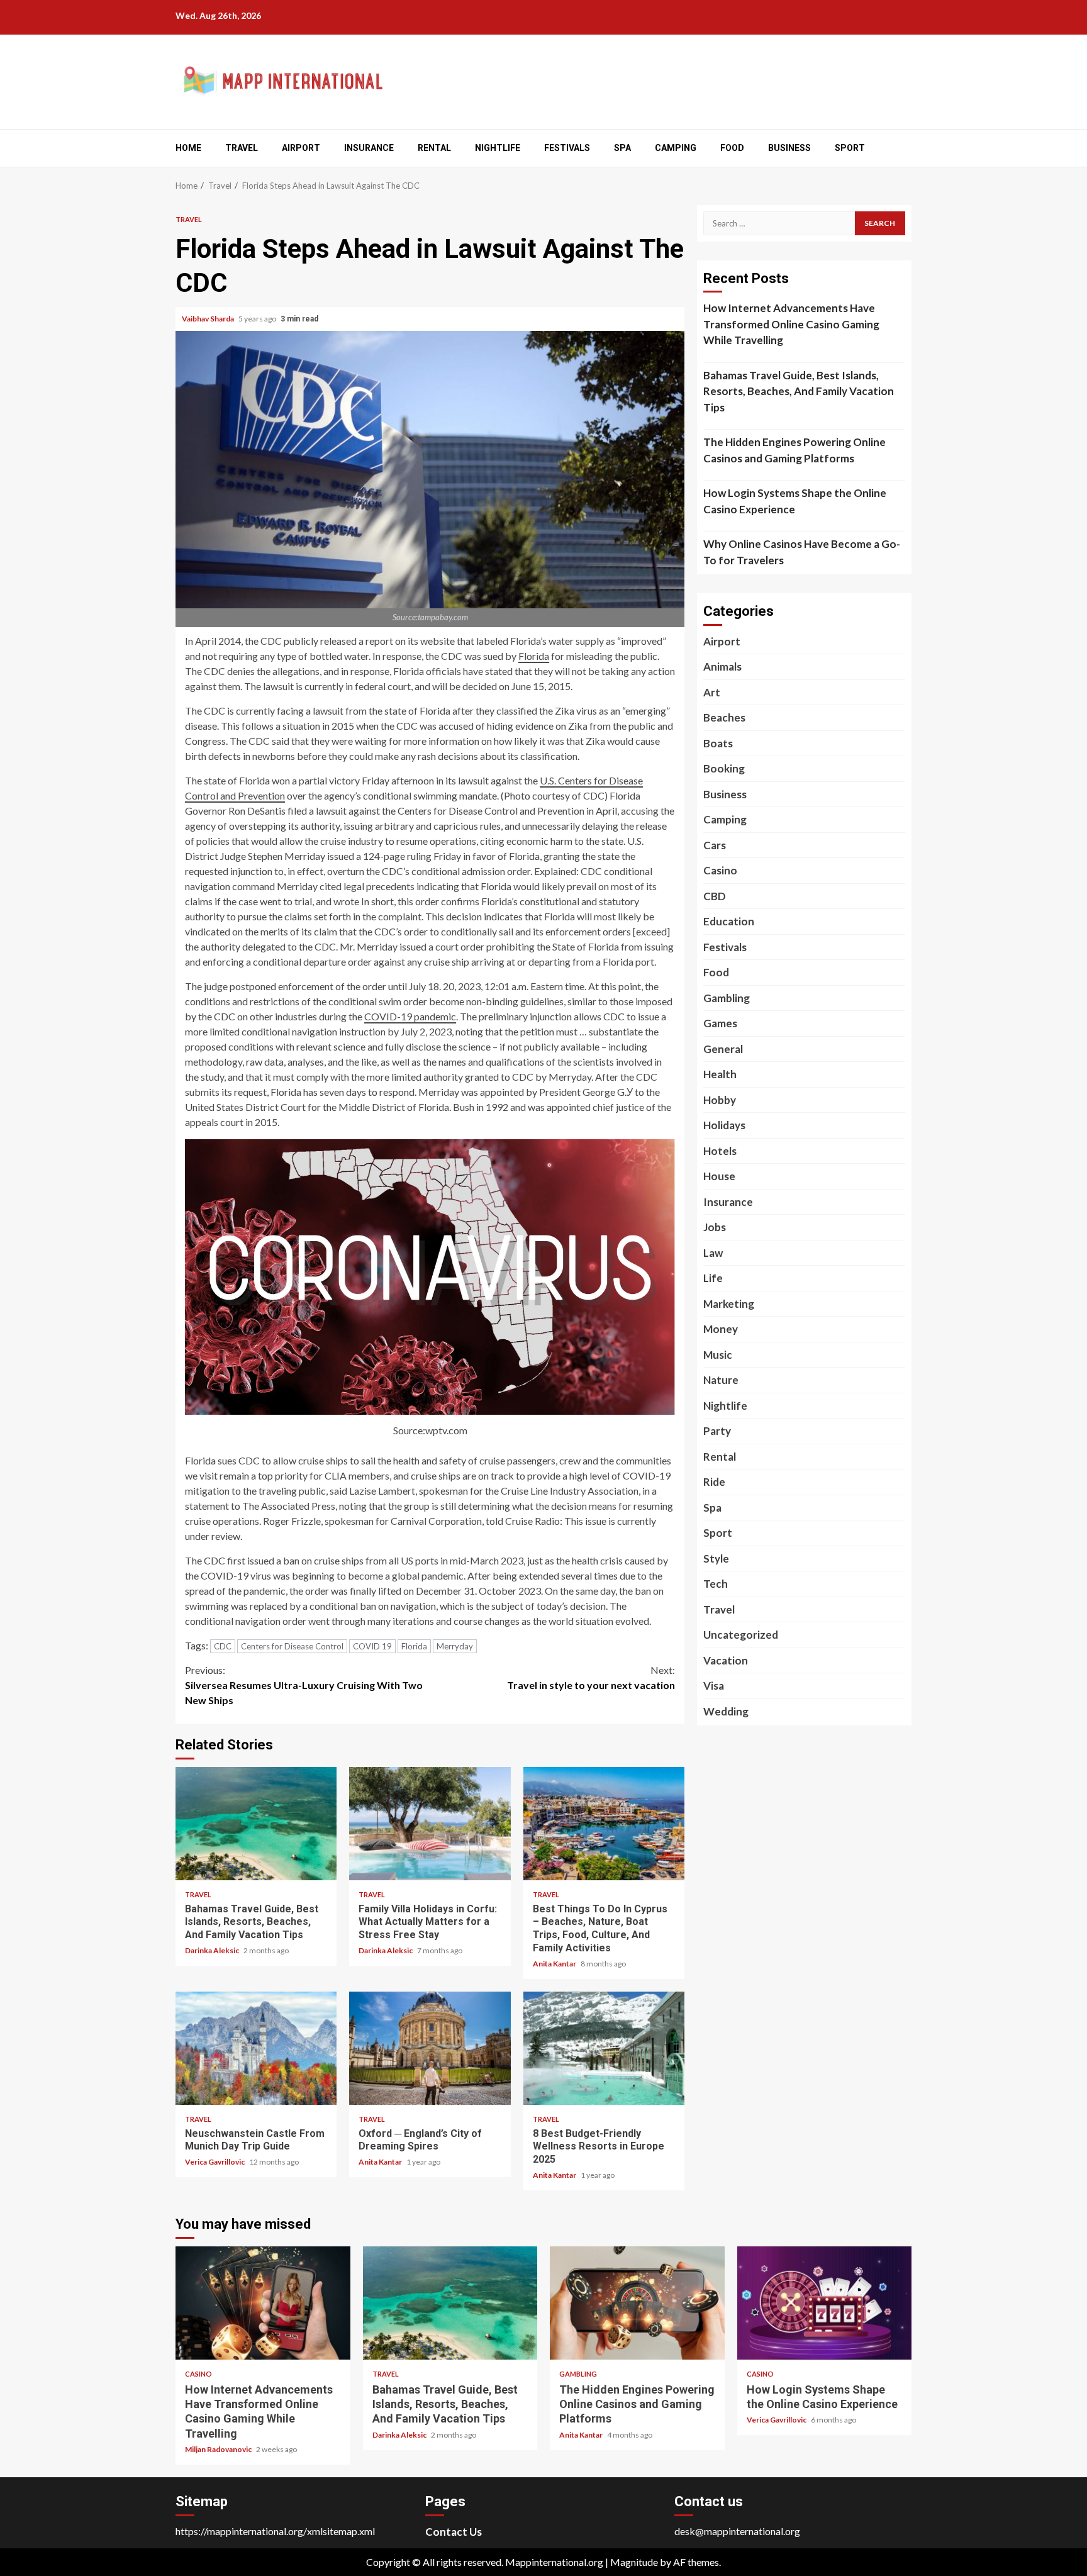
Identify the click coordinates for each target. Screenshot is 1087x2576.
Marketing (729, 1304)
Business (789, 148)
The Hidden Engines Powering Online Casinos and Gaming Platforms (794, 450)
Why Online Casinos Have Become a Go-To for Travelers (802, 552)
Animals (722, 666)
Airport (301, 148)
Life (713, 1278)
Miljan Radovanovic (219, 2449)
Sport (850, 148)
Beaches (724, 717)
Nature (721, 1380)
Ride (714, 1482)
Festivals (567, 148)
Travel (242, 148)
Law (713, 1253)
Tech (716, 1584)
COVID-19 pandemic (410, 1016)
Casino (720, 870)
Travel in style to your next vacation (591, 1677)
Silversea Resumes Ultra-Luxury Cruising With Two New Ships (304, 1685)
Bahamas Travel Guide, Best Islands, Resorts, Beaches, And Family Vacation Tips (256, 1824)
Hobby (720, 1100)
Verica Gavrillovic (215, 2162)
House (719, 1176)
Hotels (720, 1151)
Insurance (369, 148)
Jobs (715, 1227)
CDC (223, 1646)
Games (720, 1023)
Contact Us (454, 2532)
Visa (714, 1686)
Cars (715, 845)
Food (732, 148)
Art (712, 692)
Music (718, 1355)
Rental (434, 148)
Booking (724, 768)
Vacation (726, 1660)
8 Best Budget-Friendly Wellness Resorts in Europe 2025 (604, 2048)
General (723, 1049)
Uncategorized (741, 1635)
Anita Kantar (555, 1964)
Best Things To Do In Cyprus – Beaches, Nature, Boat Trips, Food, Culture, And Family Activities (604, 1824)
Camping (676, 148)
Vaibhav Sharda (209, 319)
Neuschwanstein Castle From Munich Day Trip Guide (256, 2048)
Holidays (724, 1125)
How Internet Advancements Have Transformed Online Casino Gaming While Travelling (791, 324)
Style (716, 1558)
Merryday (455, 1646)
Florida (534, 656)
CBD (715, 896)
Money (721, 1329)
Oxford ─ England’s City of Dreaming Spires (430, 2048)
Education (729, 921)
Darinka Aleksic (213, 1950)
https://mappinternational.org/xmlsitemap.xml (275, 2531)
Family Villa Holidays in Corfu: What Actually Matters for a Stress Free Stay (430, 1824)
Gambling (727, 998)
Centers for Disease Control (292, 1646)
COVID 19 (372, 1646)
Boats (718, 743)
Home (188, 148)
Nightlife (498, 148)
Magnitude (634, 2562)
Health (720, 1074)
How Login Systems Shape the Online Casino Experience (795, 501)
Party (717, 1431)
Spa (622, 148)
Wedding (726, 1711)
